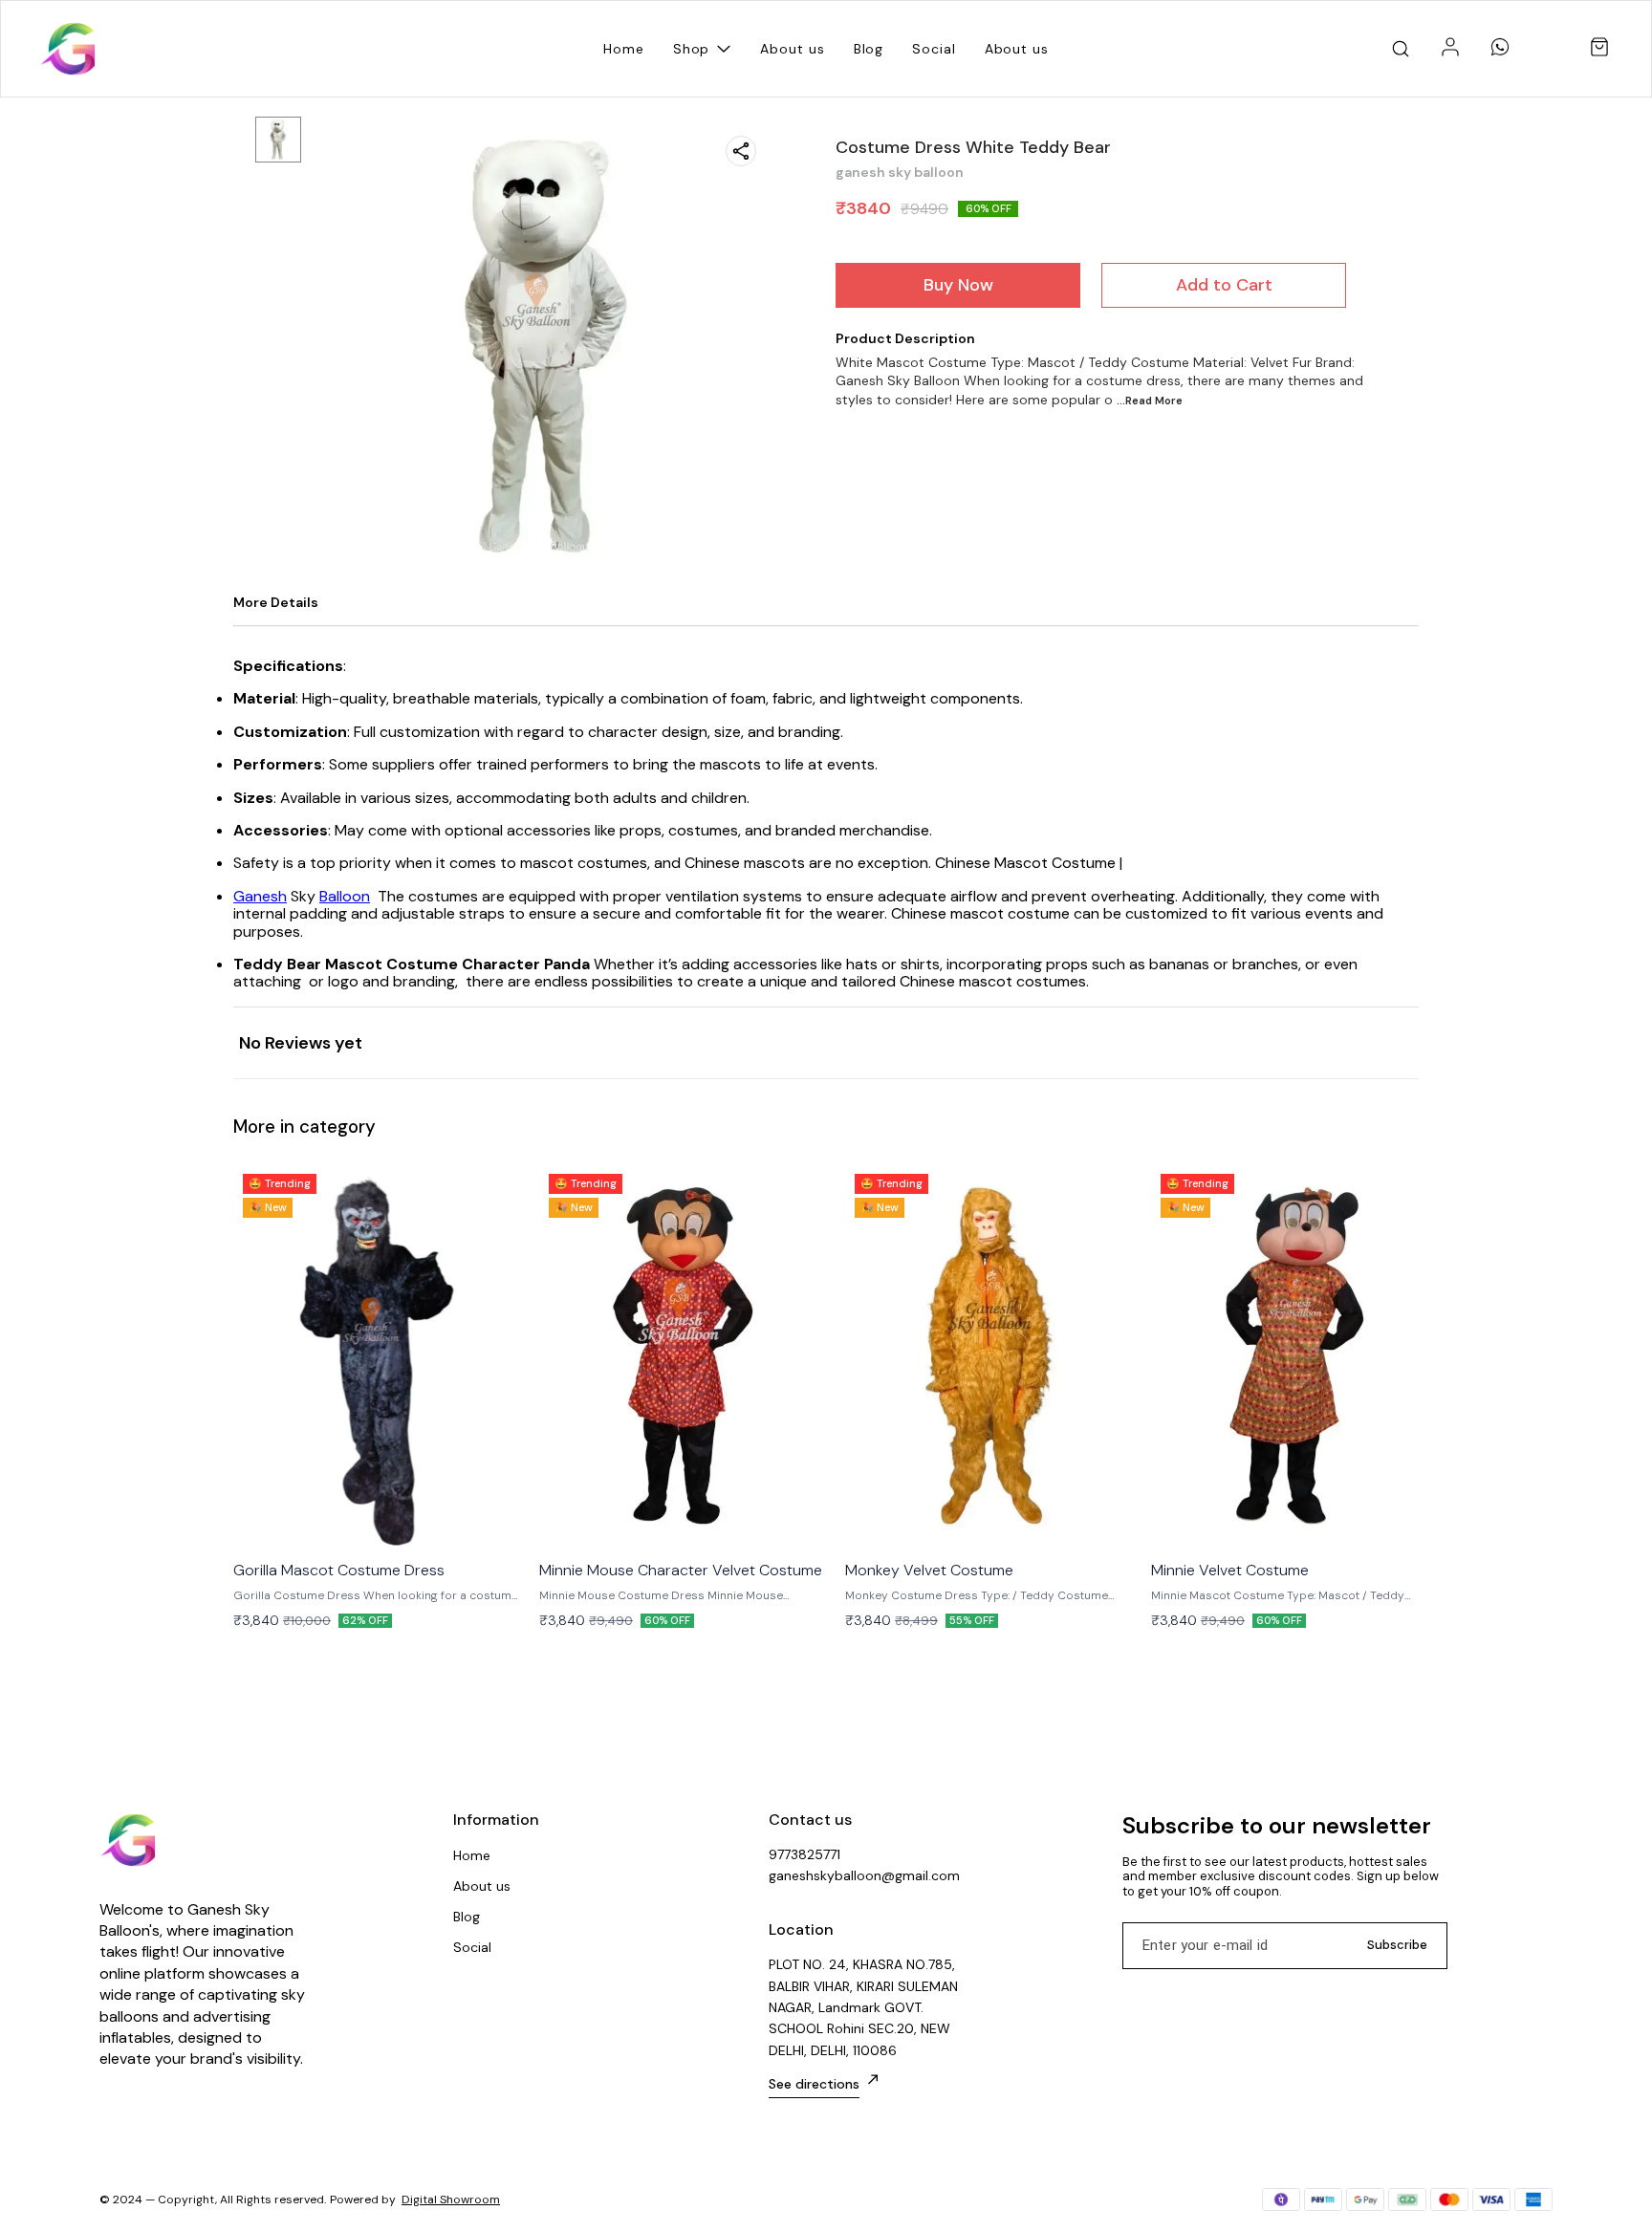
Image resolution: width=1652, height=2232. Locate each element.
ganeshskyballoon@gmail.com (864, 1875)
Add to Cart (1224, 285)
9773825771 (804, 1854)
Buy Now (958, 285)
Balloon (345, 896)
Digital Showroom (451, 2199)
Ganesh (260, 896)
